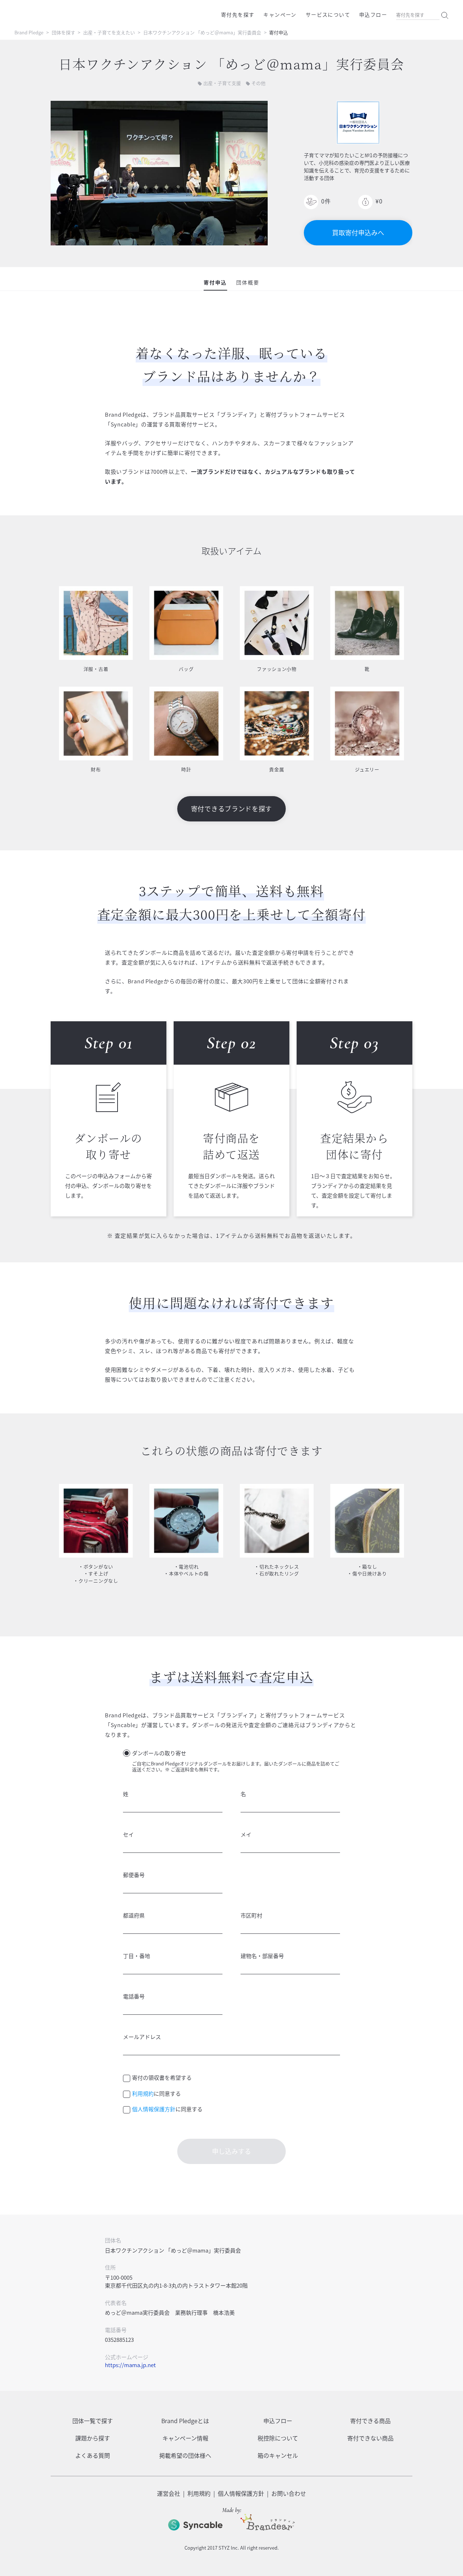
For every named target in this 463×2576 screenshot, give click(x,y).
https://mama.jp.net (130, 2365)
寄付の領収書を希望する (162, 2078)
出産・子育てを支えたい (109, 32)
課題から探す (93, 2438)
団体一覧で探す (93, 2421)
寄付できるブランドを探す (231, 809)
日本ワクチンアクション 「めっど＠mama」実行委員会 (202, 32)
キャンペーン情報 (185, 2438)
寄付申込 (215, 282)
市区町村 (251, 1915)
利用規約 (143, 2094)
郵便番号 (134, 1875)
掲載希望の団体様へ (185, 2455)
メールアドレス (142, 2037)
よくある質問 (93, 2455)
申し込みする (231, 2151)
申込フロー (373, 14)
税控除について (278, 2438)
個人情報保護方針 (154, 2109)
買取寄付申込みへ (358, 233)
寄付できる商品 (370, 2421)
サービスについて (328, 14)
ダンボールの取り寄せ (159, 1753)
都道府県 (134, 1915)
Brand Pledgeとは (185, 2421)
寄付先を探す (238, 14)
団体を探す (63, 32)
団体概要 (248, 282)
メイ (246, 1834)
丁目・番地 (137, 1956)
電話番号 (134, 1996)
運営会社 (169, 2493)
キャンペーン (280, 14)
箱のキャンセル (278, 2455)
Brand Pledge (29, 32)
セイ (128, 1834)
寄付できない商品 (370, 2438)
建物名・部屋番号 (262, 1956)
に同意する (156, 2094)
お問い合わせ (289, 2493)
